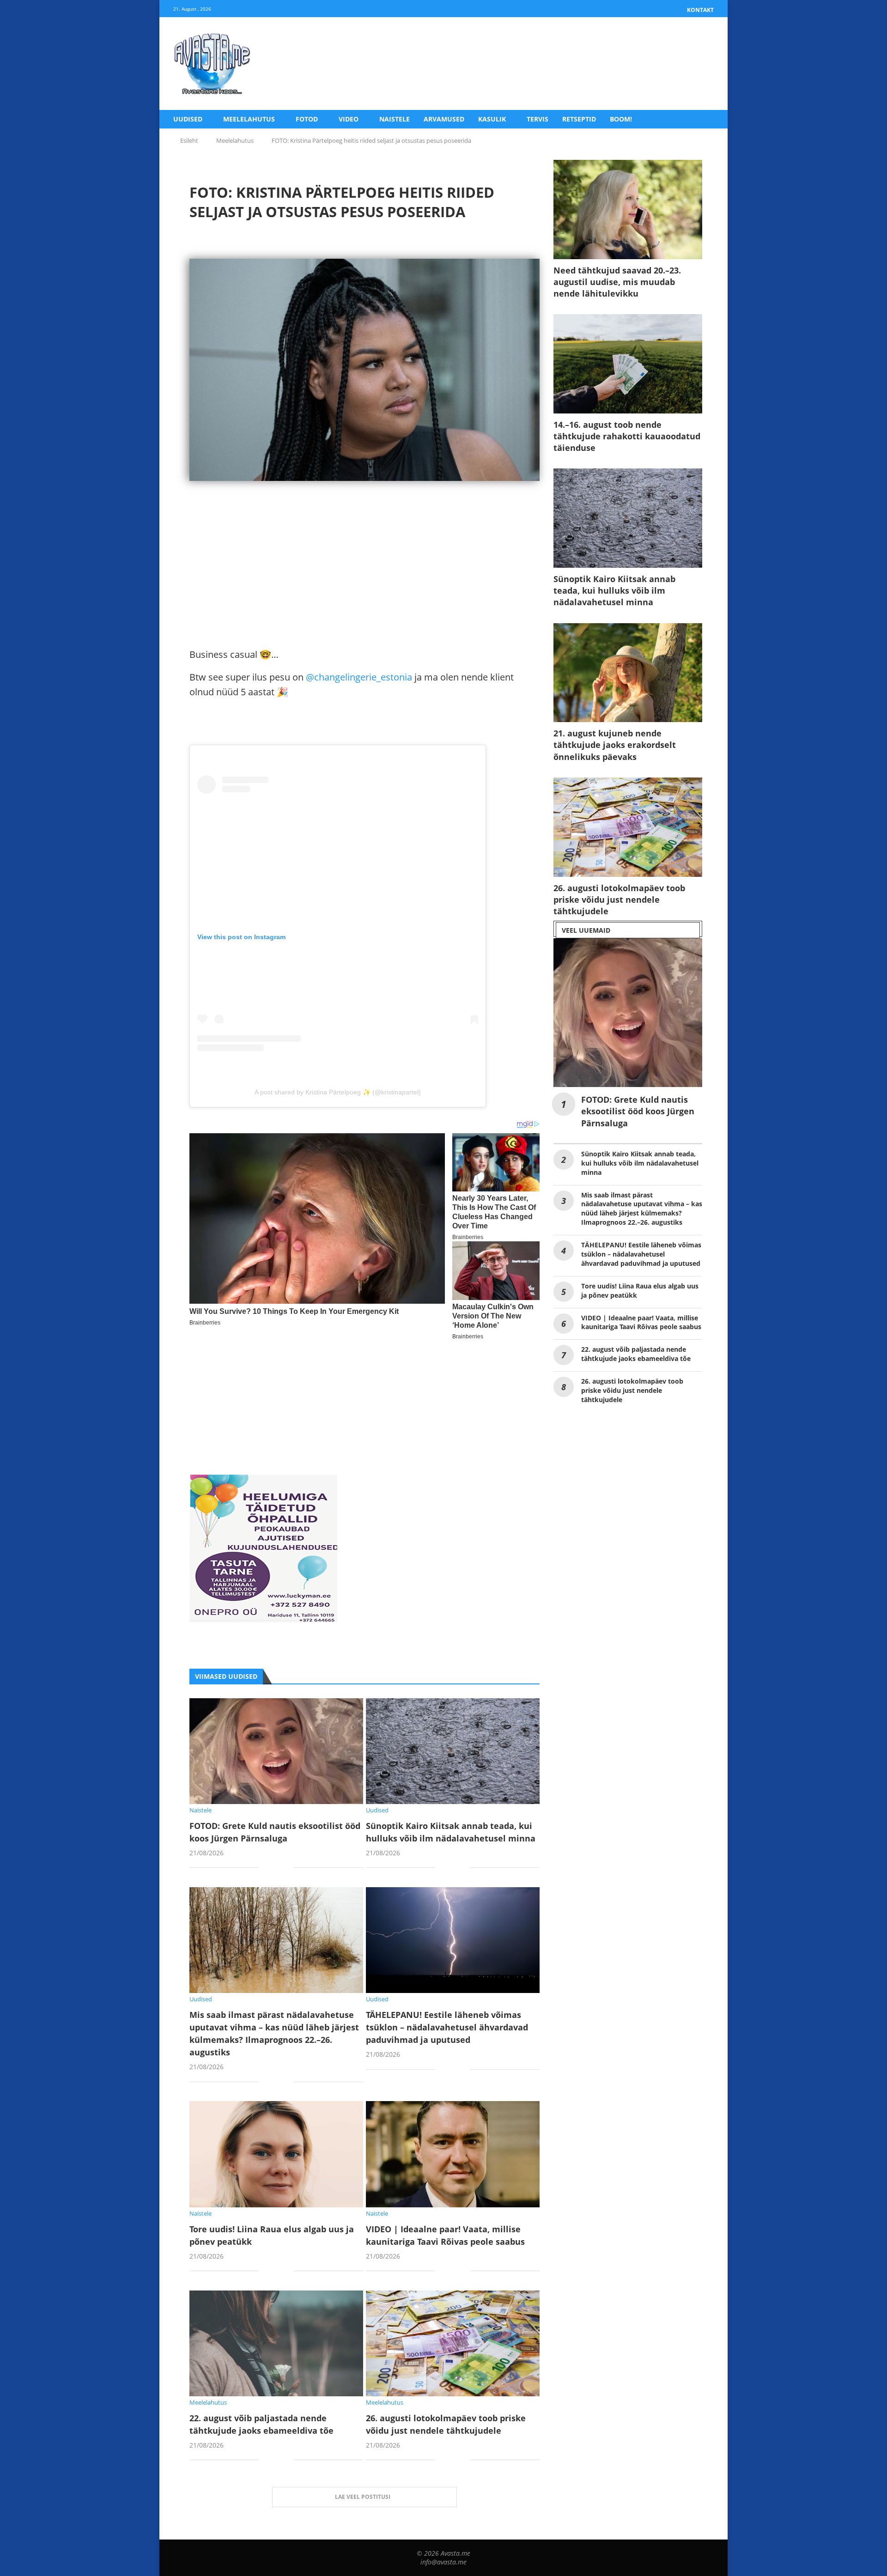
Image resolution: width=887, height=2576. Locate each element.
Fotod (307, 119)
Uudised (188, 119)
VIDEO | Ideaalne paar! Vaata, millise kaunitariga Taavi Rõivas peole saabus (641, 1322)
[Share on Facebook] (273, 1868)
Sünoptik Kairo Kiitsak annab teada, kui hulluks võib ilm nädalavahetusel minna (614, 590)
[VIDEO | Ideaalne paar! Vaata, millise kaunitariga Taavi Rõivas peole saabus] (453, 2154)
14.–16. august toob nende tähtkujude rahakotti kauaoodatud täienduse (627, 436)
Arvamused (444, 119)
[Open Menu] (704, 64)
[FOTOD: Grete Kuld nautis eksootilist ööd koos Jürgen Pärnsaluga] (276, 1751)
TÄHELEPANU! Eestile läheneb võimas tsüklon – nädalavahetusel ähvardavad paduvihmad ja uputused (447, 2027)
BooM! (621, 119)
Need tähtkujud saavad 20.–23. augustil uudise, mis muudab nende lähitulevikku (617, 282)
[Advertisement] (365, 583)
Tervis (538, 119)
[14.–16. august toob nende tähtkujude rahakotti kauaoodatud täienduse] (628, 364)
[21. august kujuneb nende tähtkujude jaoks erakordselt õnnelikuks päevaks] (628, 673)
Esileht (189, 140)
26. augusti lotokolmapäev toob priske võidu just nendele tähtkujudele (619, 899)
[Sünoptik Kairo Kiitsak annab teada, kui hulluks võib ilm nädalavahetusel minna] (453, 1751)
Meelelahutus (249, 119)
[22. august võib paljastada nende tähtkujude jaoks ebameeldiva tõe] (276, 2343)
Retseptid (579, 119)
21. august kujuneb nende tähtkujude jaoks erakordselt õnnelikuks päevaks (615, 745)
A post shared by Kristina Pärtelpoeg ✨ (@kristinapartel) (338, 1092)
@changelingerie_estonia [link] (359, 677)
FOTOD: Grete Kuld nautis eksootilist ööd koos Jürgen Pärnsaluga (638, 1111)
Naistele (395, 119)
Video (349, 119)
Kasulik (492, 119)
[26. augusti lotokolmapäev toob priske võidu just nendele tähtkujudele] (453, 2343)
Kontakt (700, 10)
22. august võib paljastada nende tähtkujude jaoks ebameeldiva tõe (636, 1354)
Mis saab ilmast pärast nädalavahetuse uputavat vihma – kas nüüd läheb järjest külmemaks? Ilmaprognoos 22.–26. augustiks (642, 1209)
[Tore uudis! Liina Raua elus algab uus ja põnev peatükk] (276, 2154)
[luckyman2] (263, 1482)
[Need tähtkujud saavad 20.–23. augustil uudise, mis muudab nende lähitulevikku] (628, 210)
